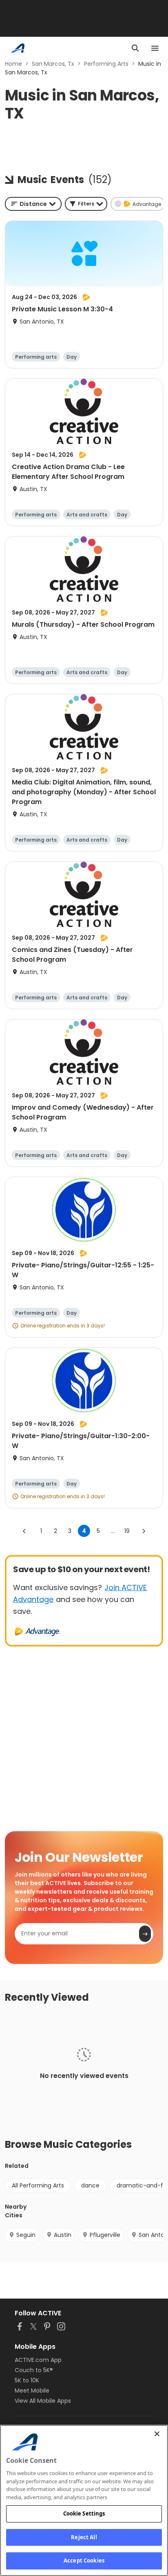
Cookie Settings (84, 2513)
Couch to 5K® (34, 2370)
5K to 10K (27, 2380)
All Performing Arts (38, 2185)
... (113, 1531)
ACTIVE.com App (38, 2360)
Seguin (26, 2235)
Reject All (84, 2537)
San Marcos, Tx (53, 64)
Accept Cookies (84, 2560)
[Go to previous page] (24, 1531)
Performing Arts (106, 64)
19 (127, 1531)
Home (13, 64)
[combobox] (33, 204)
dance (90, 2185)
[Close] (157, 2434)
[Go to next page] (144, 1531)
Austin (63, 2235)
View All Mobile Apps (43, 2401)
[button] (86, 204)
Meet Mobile (32, 2391)
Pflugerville (105, 2235)
